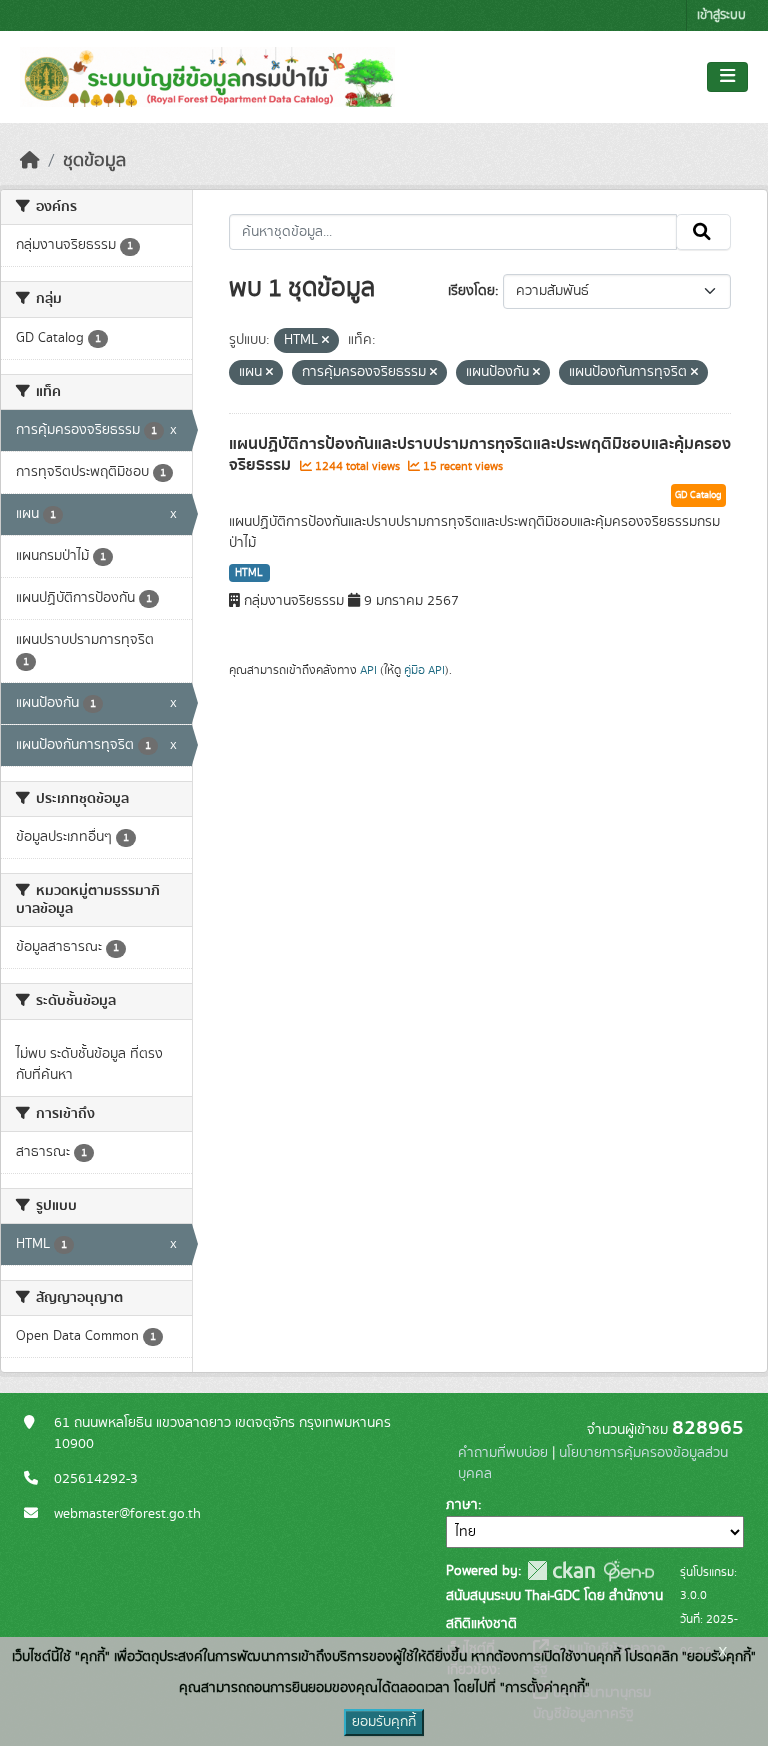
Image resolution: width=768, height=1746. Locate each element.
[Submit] (703, 232)
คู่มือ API (424, 670)
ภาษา (462, 1505)
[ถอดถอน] (325, 341)
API (368, 670)
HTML (249, 573)
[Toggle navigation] (727, 77)
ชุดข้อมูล (94, 161)
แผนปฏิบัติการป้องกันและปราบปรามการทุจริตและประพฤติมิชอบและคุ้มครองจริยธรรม (480, 454)
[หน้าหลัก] (30, 161)
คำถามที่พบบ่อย (503, 1453)
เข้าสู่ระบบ (721, 15)
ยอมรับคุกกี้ (384, 1722)
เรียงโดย (471, 291)
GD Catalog (698, 495)
